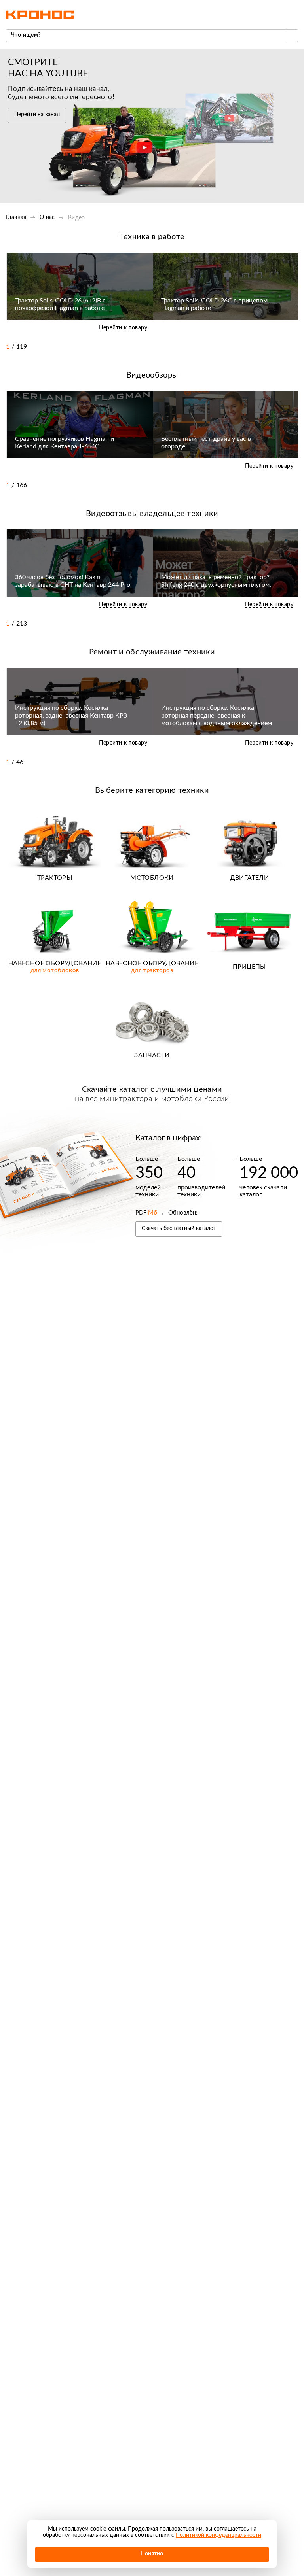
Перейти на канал (37, 115)
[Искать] (292, 36)
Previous (276, 347)
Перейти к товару (123, 328)
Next (292, 347)
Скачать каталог (179, 1228)
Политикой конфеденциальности (218, 2535)
